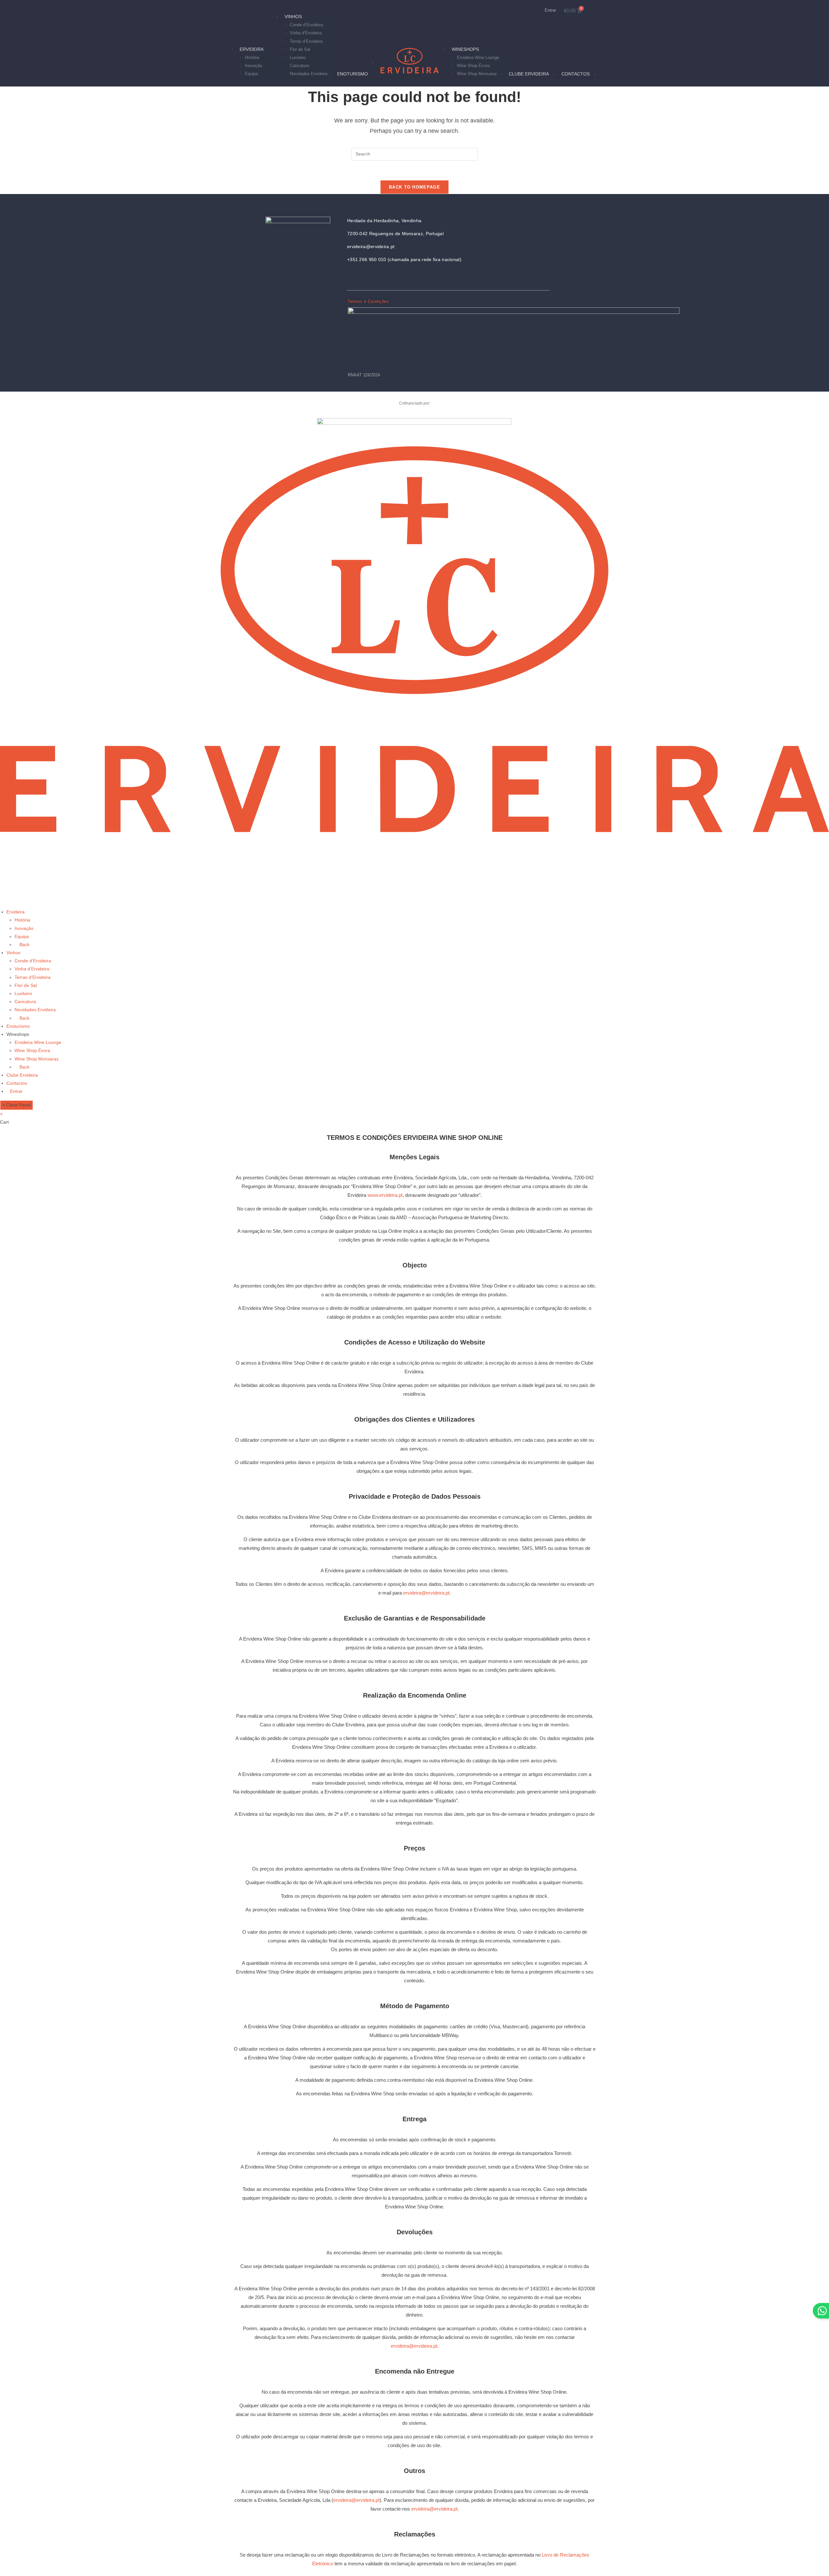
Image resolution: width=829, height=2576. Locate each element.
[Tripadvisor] (394, 278)
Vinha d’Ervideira (32, 969)
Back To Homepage (414, 187)
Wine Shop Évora (32, 1050)
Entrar (550, 10)
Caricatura (25, 1002)
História (22, 920)
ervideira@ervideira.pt (426, 1593)
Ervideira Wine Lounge (38, 1042)
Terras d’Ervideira (33, 977)
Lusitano (23, 993)
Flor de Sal (26, 985)
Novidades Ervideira (35, 1010)
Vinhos (13, 953)
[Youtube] (380, 278)
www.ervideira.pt (385, 1195)
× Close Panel (17, 1105)
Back (24, 945)
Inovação (24, 928)
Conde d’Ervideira (33, 961)
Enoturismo (18, 1026)
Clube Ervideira (22, 1075)
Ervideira (16, 912)
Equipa (22, 936)
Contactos (17, 1083)
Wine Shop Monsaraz (37, 1059)
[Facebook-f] (365, 278)
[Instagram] (350, 278)
